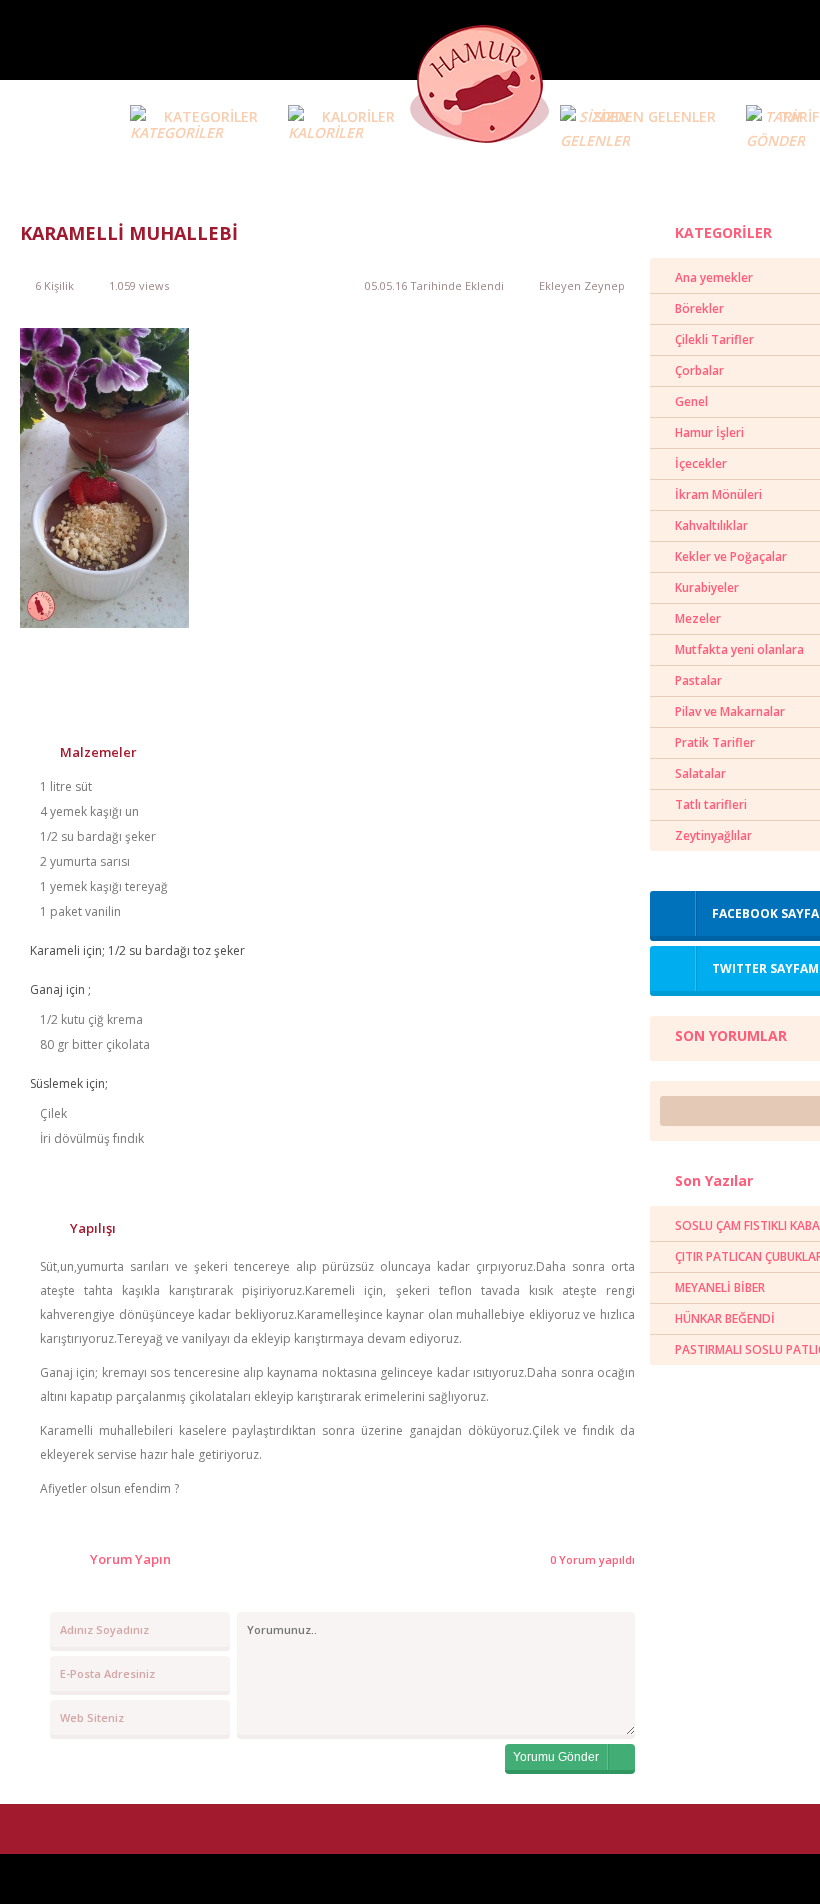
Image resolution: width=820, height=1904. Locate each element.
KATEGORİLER (211, 116)
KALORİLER (358, 116)
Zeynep (604, 285)
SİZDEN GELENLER (655, 116)
